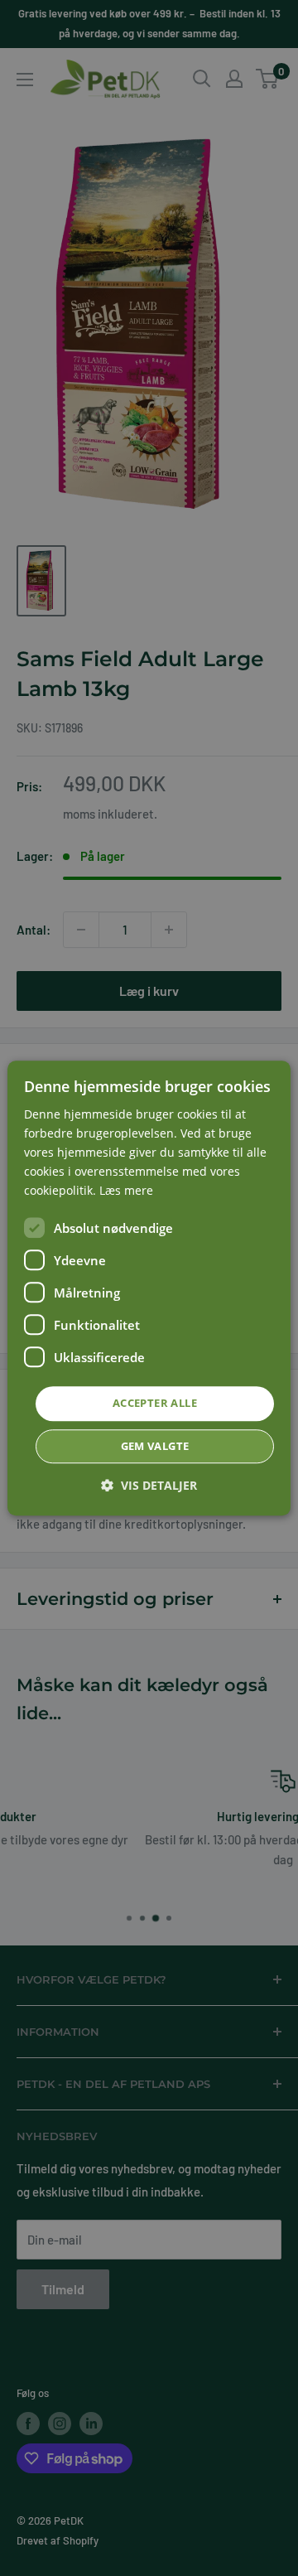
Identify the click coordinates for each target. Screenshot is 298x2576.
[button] (149, 1485)
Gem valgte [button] (155, 1446)
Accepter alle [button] (155, 1404)
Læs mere (126, 1191)
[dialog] (149, 1288)
